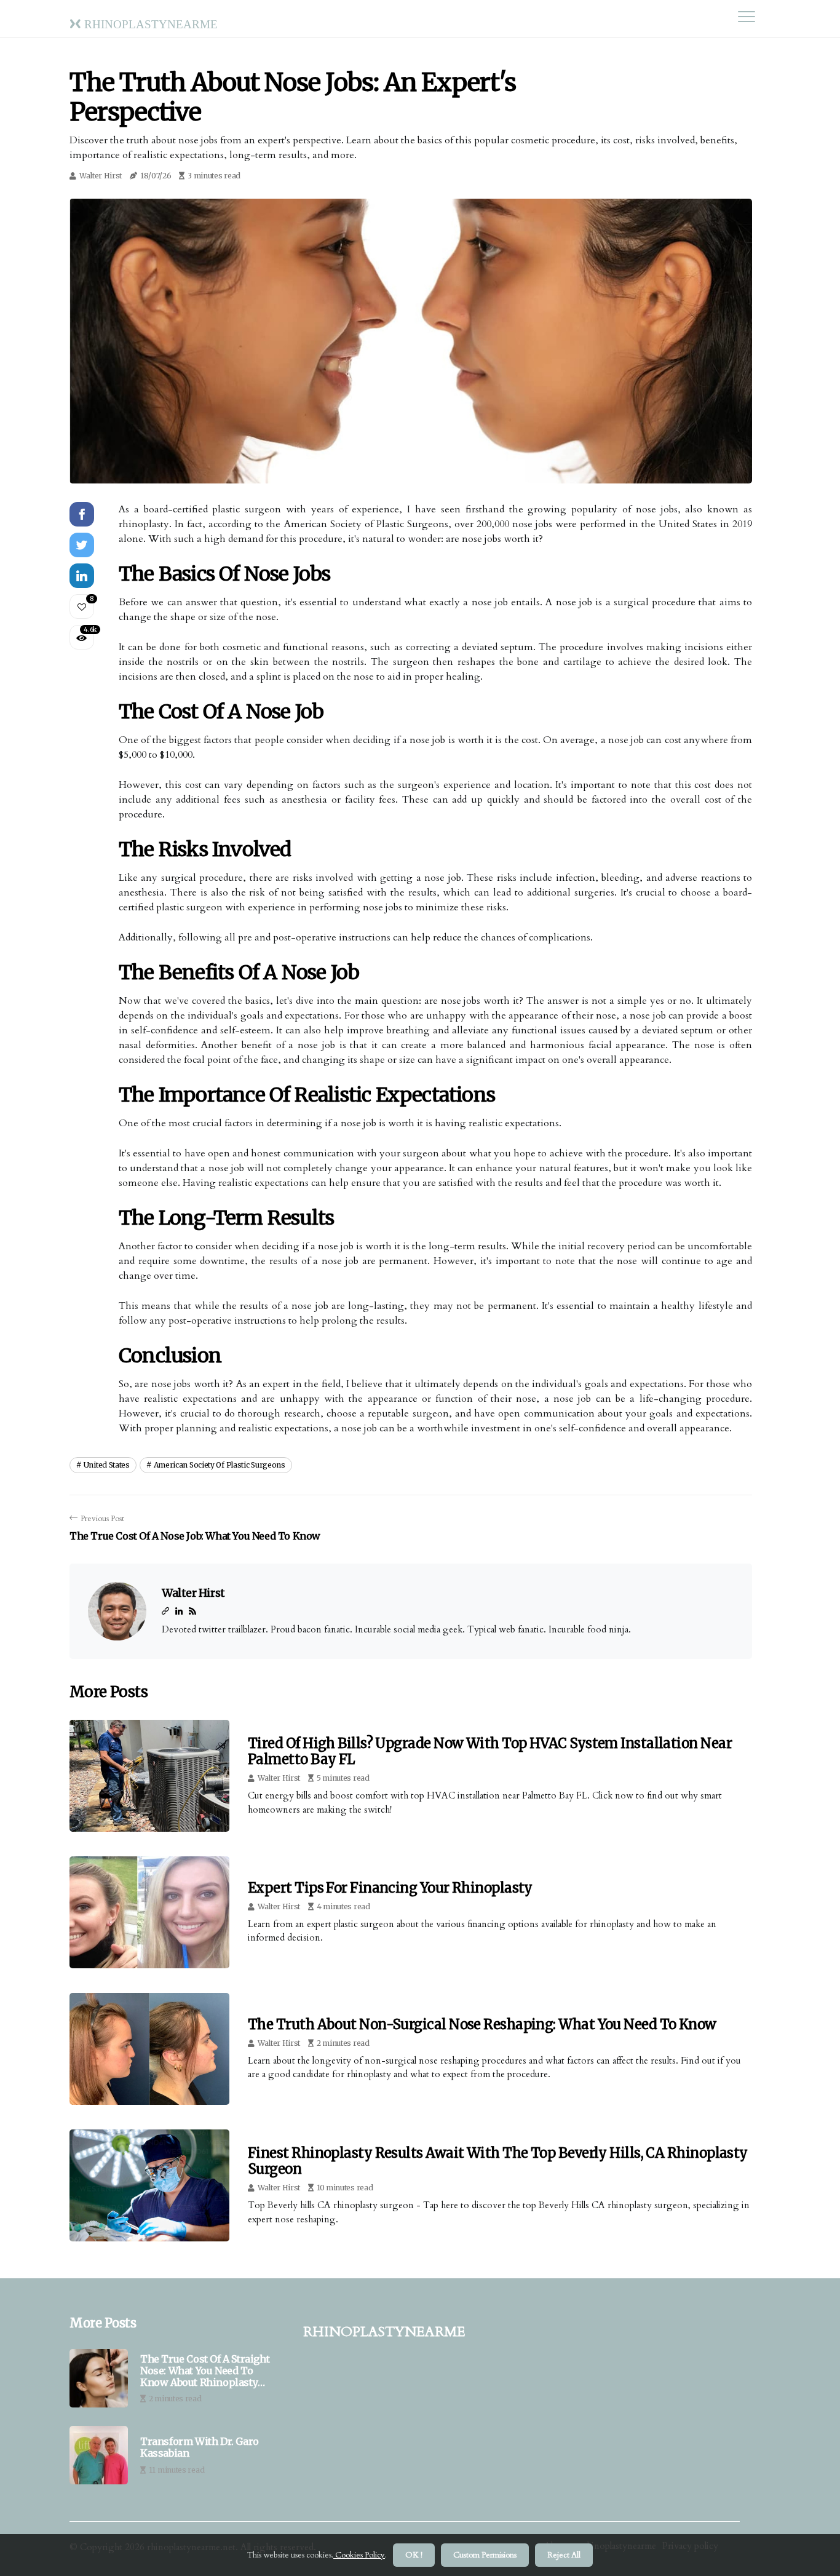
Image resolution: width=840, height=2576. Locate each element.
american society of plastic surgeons (220, 1465)
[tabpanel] (411, 341)
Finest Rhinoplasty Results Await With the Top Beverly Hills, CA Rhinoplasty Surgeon (498, 2161)
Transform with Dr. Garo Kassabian (200, 2447)
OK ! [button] (414, 2555)
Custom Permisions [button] (485, 2555)
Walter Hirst (101, 176)
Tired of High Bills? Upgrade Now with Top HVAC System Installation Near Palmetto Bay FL (490, 1751)
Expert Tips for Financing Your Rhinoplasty (390, 1888)
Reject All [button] (564, 2555)
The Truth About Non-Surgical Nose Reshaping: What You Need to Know (482, 2024)
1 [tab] (411, 467)
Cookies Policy (359, 2555)
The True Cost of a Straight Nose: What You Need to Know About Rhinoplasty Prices (205, 2371)
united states (107, 1465)
